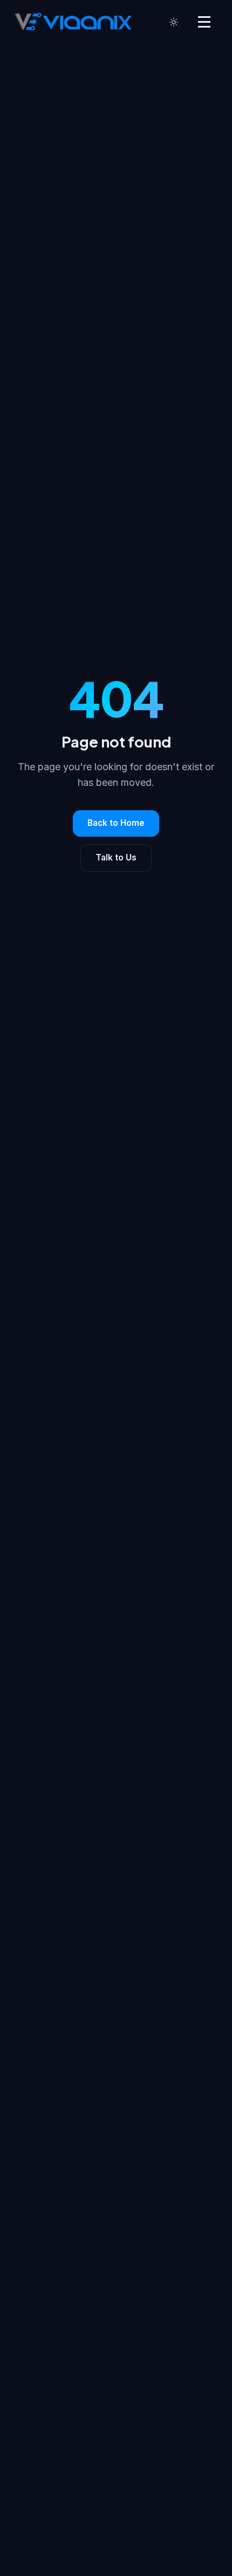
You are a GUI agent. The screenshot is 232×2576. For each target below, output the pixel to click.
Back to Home (116, 823)
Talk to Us (116, 857)
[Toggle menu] (204, 22)
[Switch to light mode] (174, 22)
